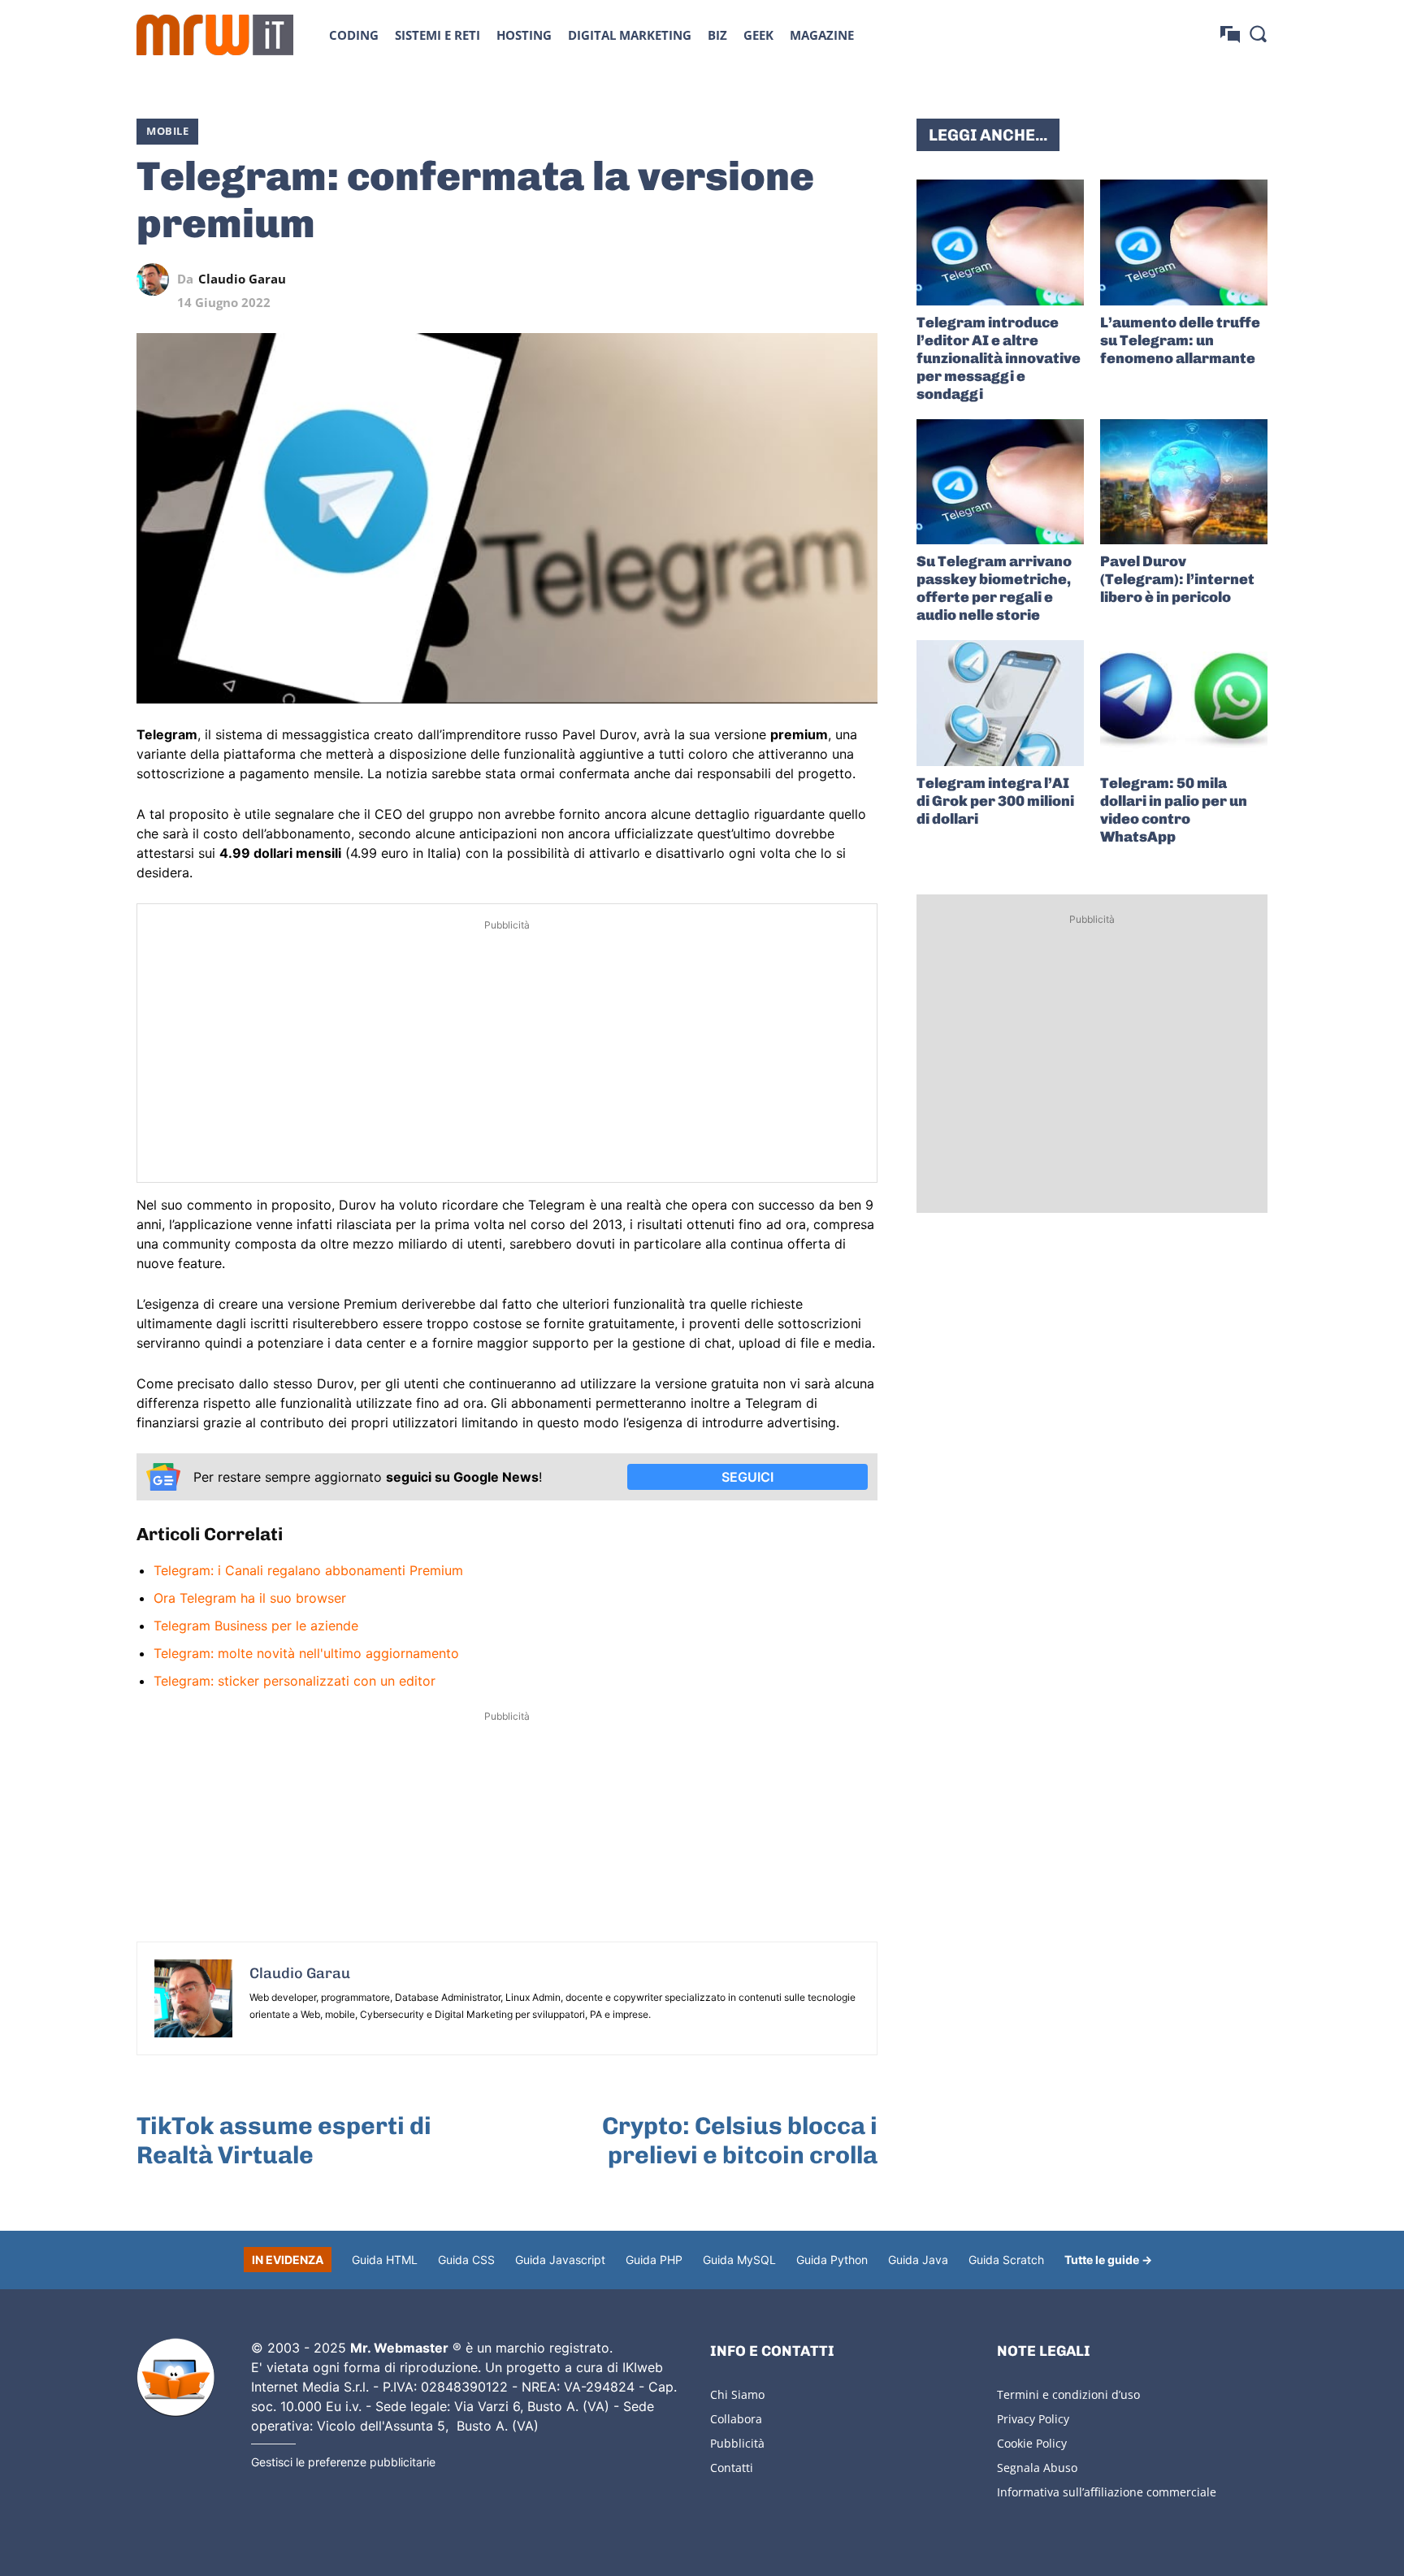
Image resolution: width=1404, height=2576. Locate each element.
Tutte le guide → (1108, 2260)
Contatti (732, 2468)
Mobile (167, 131)
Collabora (736, 2419)
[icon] (1230, 35)
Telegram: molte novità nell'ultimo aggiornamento (306, 1653)
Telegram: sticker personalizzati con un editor (295, 1681)
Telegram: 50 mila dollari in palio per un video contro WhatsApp (1174, 810)
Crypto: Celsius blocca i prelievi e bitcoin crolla (740, 2141)
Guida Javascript (560, 2260)
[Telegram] (824, 279)
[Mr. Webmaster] (175, 2378)
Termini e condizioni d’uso (1068, 2394)
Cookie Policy (1032, 2443)
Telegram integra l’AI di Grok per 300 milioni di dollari (995, 801)
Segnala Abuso (1037, 2468)
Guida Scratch (1006, 2260)
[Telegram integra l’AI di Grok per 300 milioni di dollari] (1000, 703)
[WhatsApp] (786, 279)
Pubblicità (737, 2443)
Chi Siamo (737, 2394)
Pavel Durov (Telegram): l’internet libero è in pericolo (1177, 579)
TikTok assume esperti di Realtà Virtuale (284, 2141)
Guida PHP (654, 2260)
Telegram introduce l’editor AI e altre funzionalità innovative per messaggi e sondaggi (999, 358)
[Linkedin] (749, 279)
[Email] (861, 279)
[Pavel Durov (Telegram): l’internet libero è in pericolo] (1184, 482)
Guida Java (918, 2260)
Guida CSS (466, 2260)
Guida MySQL (739, 2260)
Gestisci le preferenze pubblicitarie (343, 2462)
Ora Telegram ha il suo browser (250, 1598)
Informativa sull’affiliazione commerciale (1107, 2492)
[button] (1258, 33)
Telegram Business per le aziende (256, 1626)
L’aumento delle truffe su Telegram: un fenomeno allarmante (1180, 340)
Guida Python (832, 2260)
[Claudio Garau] (157, 279)
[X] (712, 279)
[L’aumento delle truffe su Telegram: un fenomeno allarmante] (1184, 242)
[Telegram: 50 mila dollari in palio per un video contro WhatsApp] (1184, 703)
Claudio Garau (242, 279)
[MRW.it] (215, 35)
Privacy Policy (1033, 2419)
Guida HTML (385, 2260)
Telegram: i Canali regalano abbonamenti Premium (308, 1570)
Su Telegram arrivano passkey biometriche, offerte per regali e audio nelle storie (994, 588)
